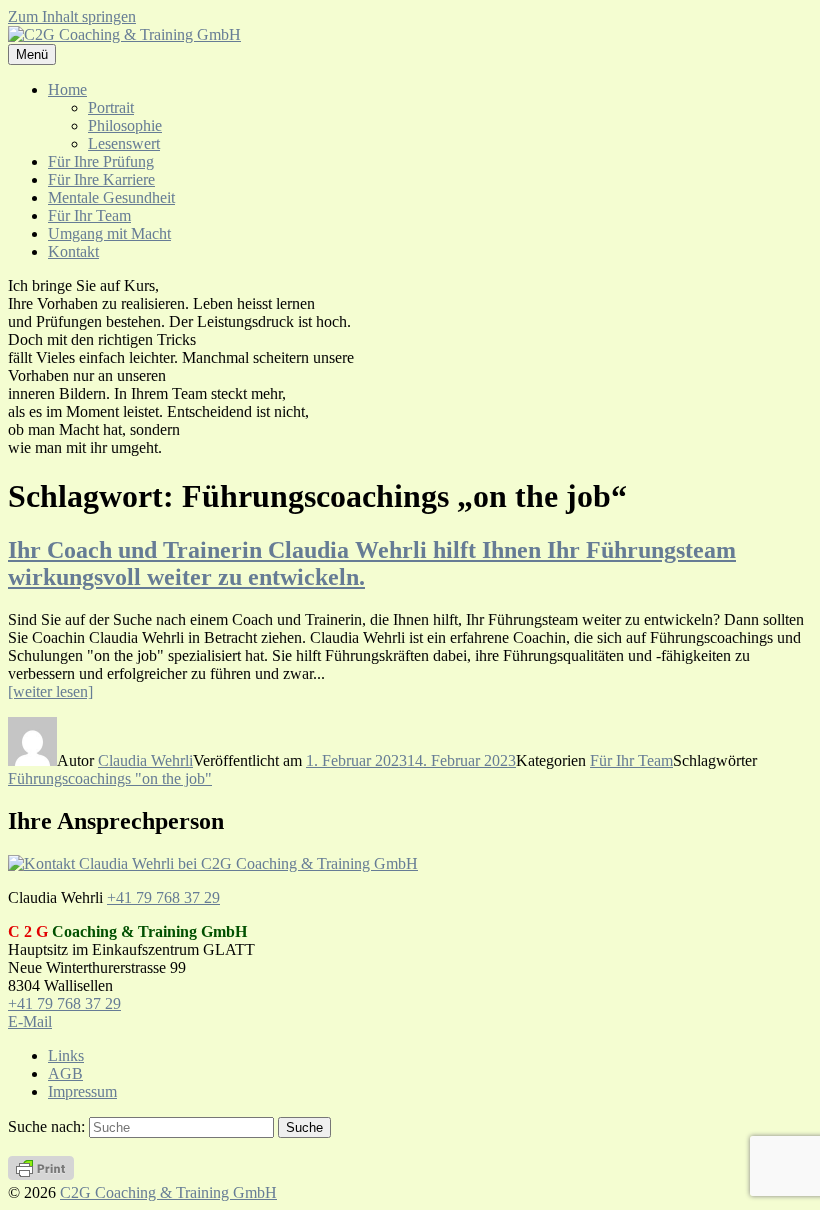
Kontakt (73, 251)
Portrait (111, 107)
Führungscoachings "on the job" (110, 778)
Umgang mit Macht (109, 233)
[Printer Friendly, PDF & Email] (41, 1174)
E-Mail (30, 1021)
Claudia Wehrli (145, 760)
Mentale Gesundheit (111, 197)
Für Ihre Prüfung (101, 161)
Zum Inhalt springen (72, 16)
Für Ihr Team (89, 215)
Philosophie (125, 125)
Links (66, 1055)
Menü (32, 54)
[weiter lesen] (50, 691)
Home (67, 89)
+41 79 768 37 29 (163, 897)
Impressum (82, 1091)
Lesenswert (124, 143)
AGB (65, 1073)
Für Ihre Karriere (101, 179)
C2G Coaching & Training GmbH (168, 1192)
